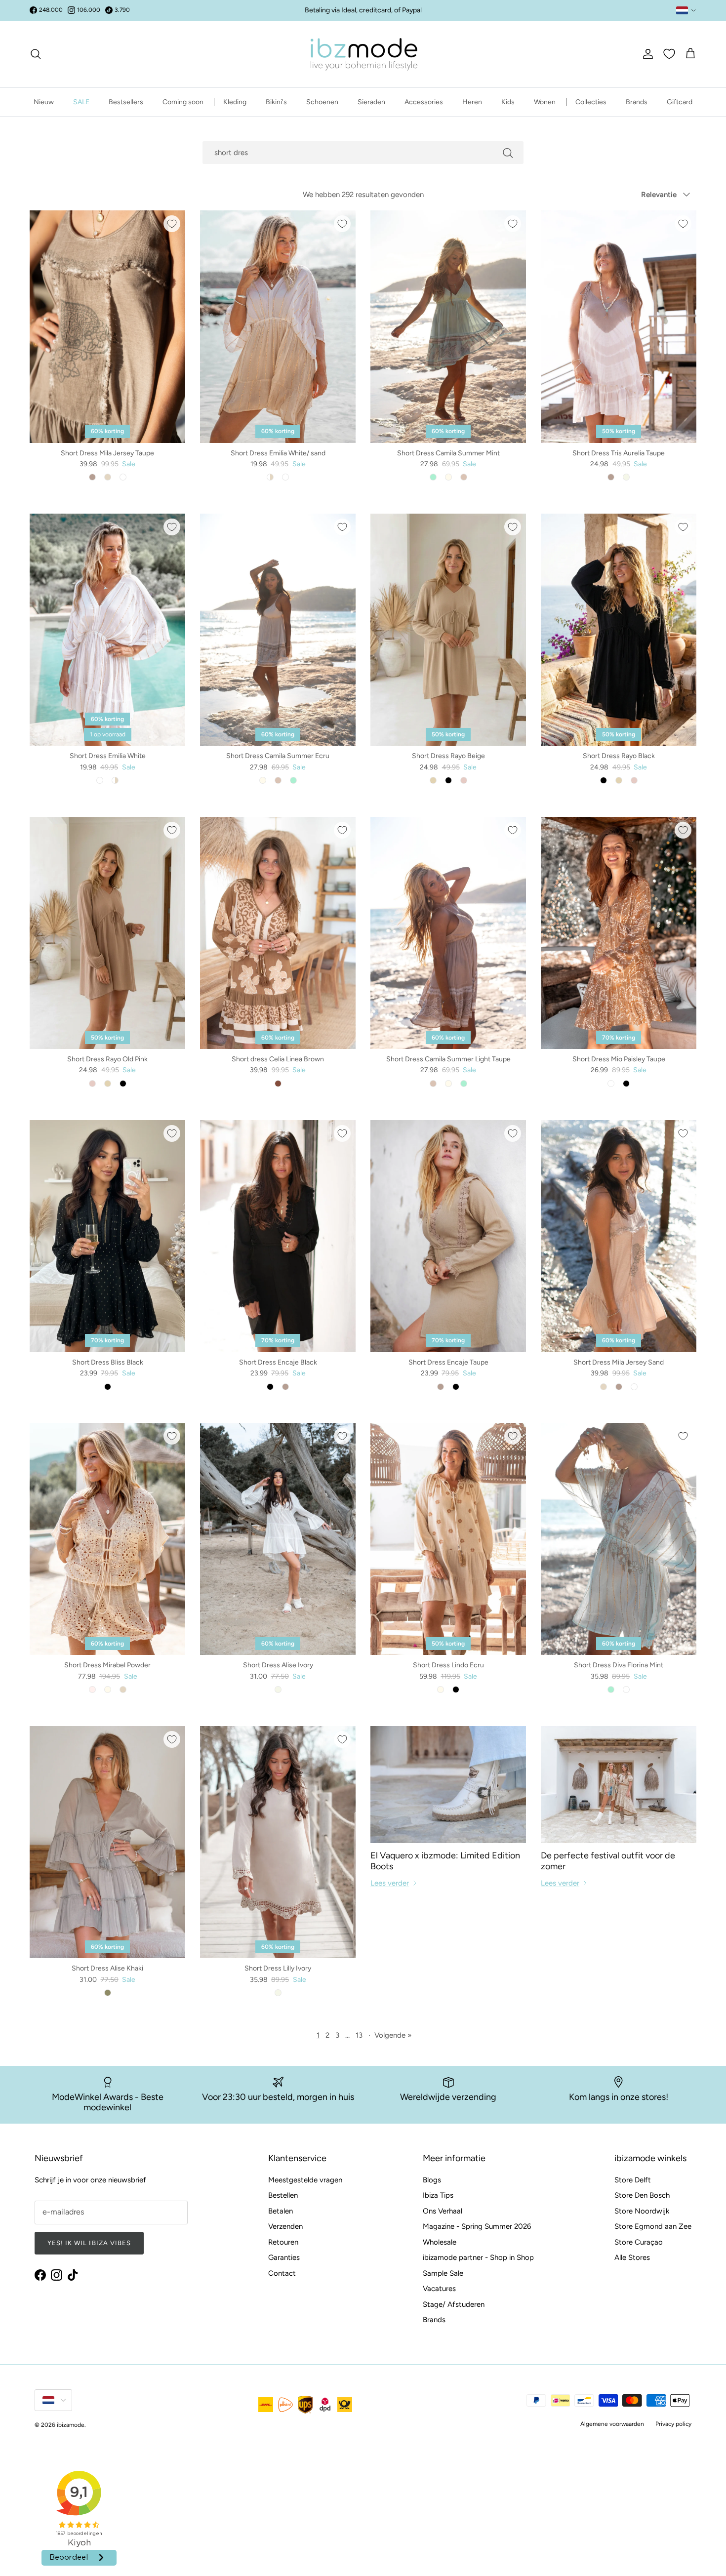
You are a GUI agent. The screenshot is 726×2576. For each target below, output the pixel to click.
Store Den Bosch (642, 2195)
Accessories (424, 102)
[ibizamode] (363, 54)
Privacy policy (673, 2424)
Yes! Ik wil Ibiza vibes (89, 2243)
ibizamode (71, 2425)
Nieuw (44, 102)
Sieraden (371, 102)
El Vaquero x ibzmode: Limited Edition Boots (445, 1861)
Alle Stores (632, 2257)
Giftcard (680, 102)
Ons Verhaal (443, 2211)
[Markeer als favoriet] (172, 224)
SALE (81, 102)
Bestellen (283, 2195)
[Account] (646, 54)
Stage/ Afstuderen (454, 2304)
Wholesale (440, 2242)
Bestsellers (126, 102)
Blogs (432, 2180)
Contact (282, 2273)
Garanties (284, 2257)
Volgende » (393, 2035)
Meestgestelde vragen (305, 2180)
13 (359, 2035)
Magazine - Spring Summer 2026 (477, 2226)
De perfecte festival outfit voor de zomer (608, 1861)
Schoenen (322, 102)
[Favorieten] (669, 54)
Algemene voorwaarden (612, 2424)
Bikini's (276, 102)
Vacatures (439, 2289)
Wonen (545, 102)
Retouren (283, 2242)
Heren (472, 102)
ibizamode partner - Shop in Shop (478, 2257)
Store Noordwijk (642, 2211)
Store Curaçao (639, 2242)
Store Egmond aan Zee (653, 2226)
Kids (508, 102)
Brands (637, 102)
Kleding (235, 102)
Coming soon (183, 102)
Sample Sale (443, 2273)
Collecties (591, 102)
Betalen (281, 2211)
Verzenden (285, 2226)
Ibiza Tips (438, 2195)
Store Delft (633, 2180)
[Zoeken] (36, 54)
